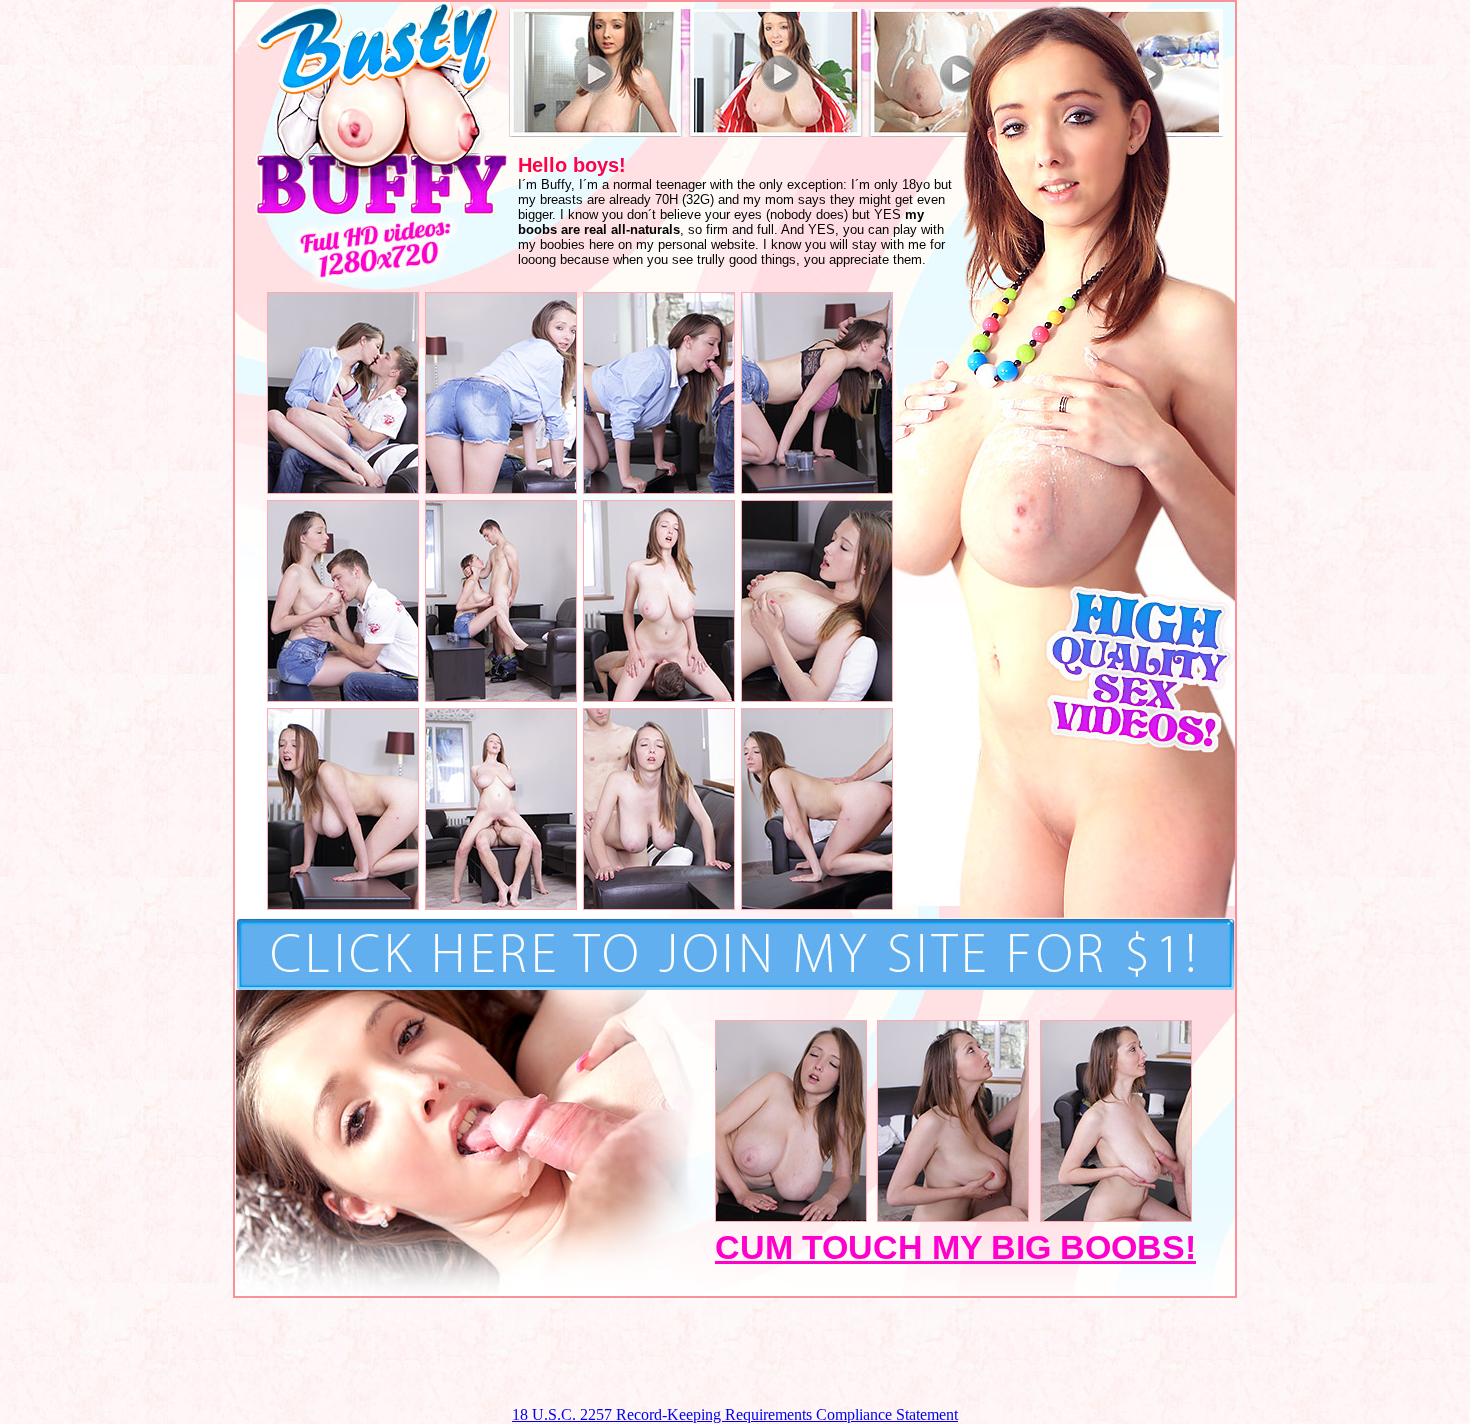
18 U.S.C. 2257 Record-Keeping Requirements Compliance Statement (735, 1414)
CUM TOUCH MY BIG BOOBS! (955, 1247)
